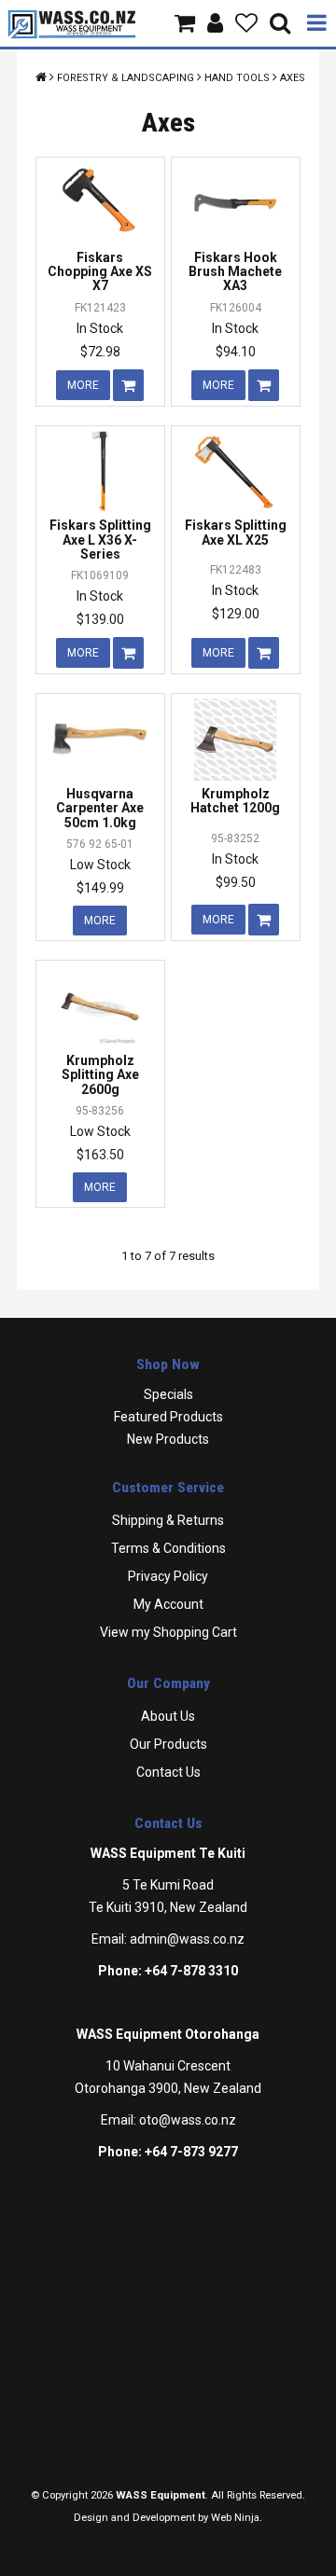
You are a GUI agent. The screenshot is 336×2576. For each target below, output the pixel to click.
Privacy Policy (168, 1576)
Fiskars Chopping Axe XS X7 (100, 272)
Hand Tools (237, 78)
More (83, 385)
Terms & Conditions (168, 1548)
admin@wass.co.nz (187, 1939)
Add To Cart (128, 385)
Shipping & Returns (168, 1520)
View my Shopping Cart (168, 1632)
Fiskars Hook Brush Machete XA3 (235, 272)
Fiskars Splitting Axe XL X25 (236, 532)
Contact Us (168, 1772)
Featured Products (168, 1417)
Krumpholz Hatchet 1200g (235, 801)
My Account (168, 1604)
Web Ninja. (237, 2518)
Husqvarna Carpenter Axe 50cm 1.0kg (100, 808)
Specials (168, 1394)
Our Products (168, 1744)
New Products (168, 1439)
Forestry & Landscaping (126, 78)
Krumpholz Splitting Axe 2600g (100, 1075)
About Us (168, 1716)
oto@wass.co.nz (188, 2120)
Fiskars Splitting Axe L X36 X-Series (100, 540)
